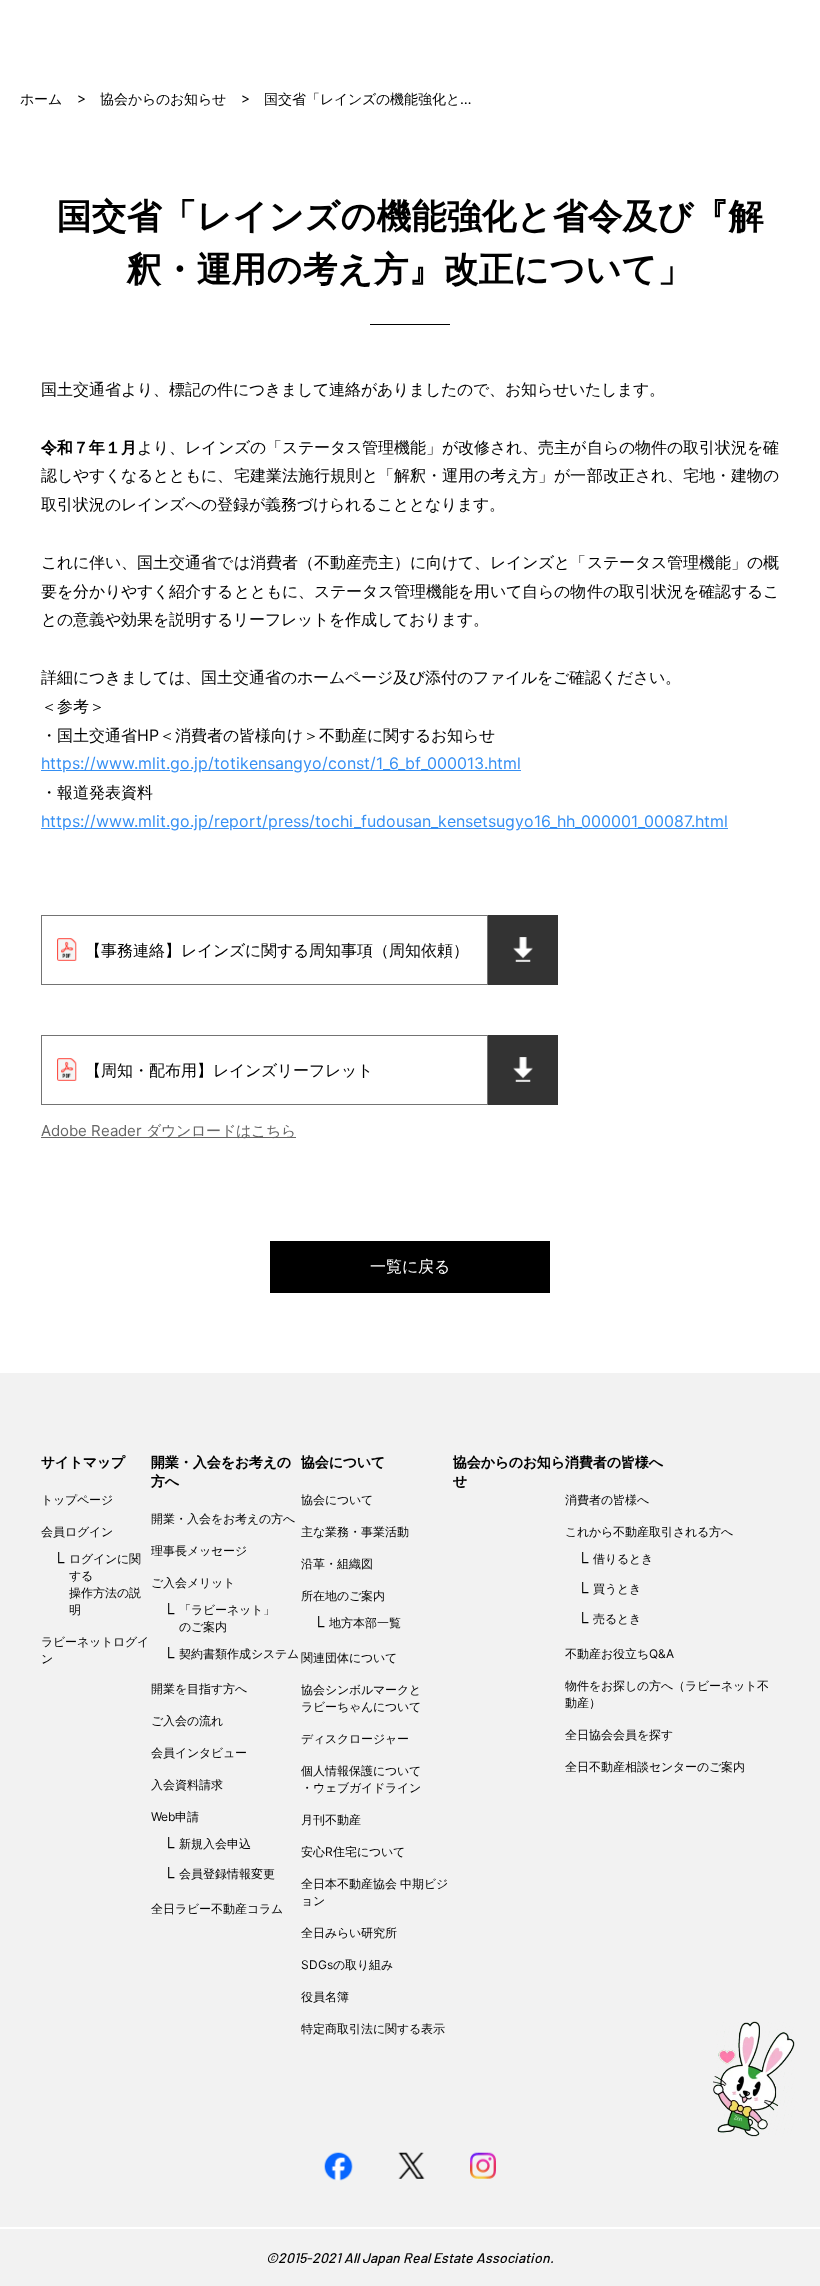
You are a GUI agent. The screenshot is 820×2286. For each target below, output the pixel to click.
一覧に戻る (410, 1266)
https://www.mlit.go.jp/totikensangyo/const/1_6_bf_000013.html (281, 763)
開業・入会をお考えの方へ (223, 1518)
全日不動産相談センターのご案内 (655, 1766)
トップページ (77, 1499)
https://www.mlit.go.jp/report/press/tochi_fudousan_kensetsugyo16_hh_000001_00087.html (384, 821)
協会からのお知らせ (163, 98)
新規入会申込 (215, 1843)
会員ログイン (77, 1531)
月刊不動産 (331, 1819)
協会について (343, 1461)
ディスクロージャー (355, 1738)
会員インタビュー (199, 1752)
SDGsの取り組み (347, 1964)
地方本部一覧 (365, 1622)
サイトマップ (83, 1461)
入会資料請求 (187, 1784)
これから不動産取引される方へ (649, 1531)
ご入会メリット (193, 1582)
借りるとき (623, 1558)
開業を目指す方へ (199, 1688)
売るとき (617, 1618)
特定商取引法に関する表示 (373, 2028)
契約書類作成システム (239, 1653)
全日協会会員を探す (619, 1734)
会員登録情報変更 (227, 1873)
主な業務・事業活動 (355, 1531)
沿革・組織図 (337, 1563)
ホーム (41, 98)
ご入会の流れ (187, 1720)
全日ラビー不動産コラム (217, 1908)
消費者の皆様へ (614, 1461)
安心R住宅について (353, 1851)
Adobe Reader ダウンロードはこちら (168, 1130)
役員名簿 (325, 1996)
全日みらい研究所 (349, 1932)
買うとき (617, 1588)
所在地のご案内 (343, 1595)
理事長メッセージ (199, 1550)
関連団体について (349, 1657)
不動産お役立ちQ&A (619, 1653)
